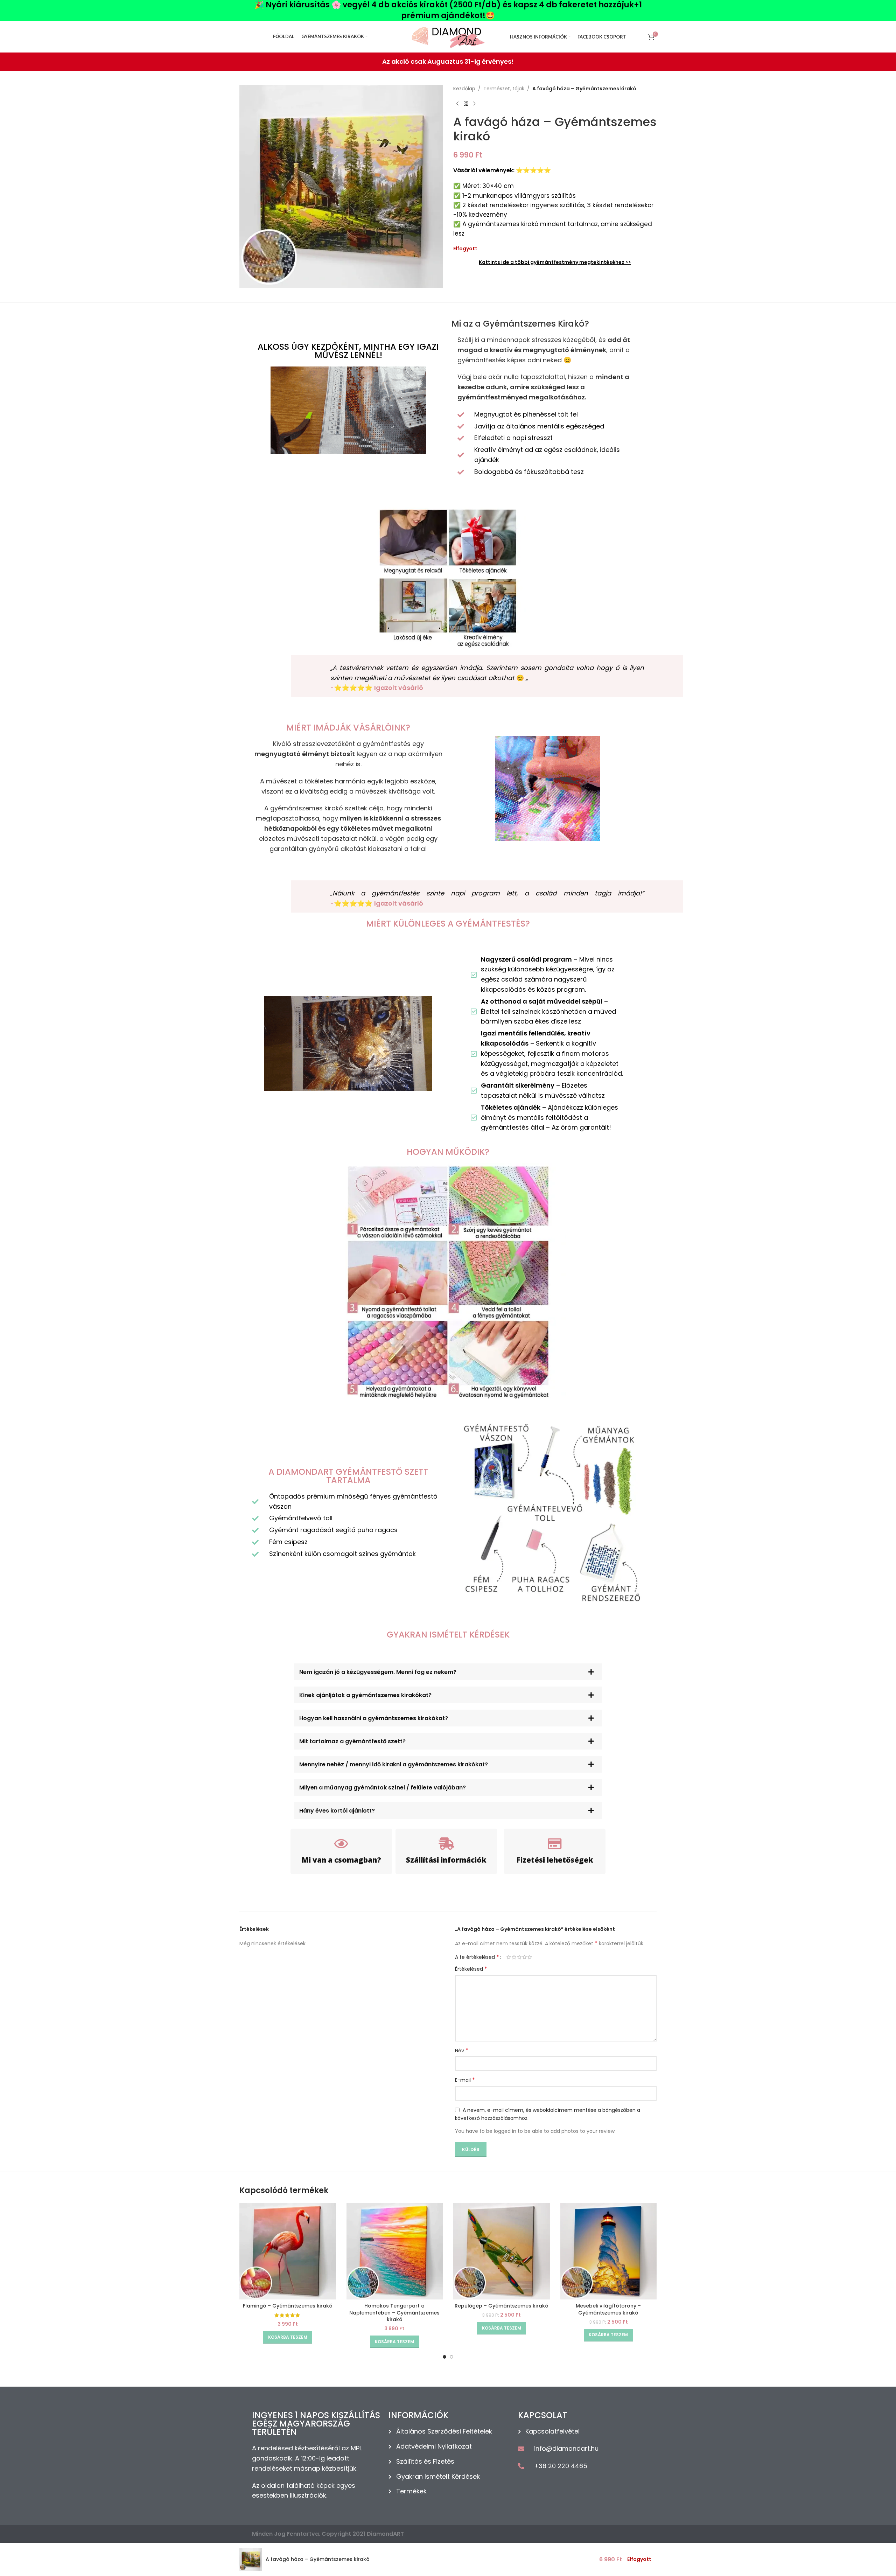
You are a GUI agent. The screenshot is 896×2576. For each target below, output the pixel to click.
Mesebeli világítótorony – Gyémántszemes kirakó (608, 2309)
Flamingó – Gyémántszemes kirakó (288, 2306)
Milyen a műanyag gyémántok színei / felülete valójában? (383, 1788)
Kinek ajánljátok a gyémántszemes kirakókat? (365, 1695)
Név (462, 2051)
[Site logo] (448, 36)
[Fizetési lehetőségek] (555, 1844)
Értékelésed (471, 1969)
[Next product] (474, 104)
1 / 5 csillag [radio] (509, 1957)
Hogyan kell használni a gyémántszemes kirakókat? (374, 1718)
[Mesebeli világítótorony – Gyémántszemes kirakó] (609, 2252)
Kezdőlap (464, 89)
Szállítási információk (446, 1860)
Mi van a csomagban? (341, 1860)
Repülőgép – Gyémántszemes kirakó (502, 2306)
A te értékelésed (477, 1957)
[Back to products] (466, 104)
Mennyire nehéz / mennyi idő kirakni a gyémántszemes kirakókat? (394, 1764)
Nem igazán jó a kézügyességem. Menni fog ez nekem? (378, 1672)
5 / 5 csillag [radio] (530, 1957)
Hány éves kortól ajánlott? (337, 1811)
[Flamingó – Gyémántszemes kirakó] (288, 2252)
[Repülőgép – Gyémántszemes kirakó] (502, 2252)
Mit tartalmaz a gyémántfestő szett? (352, 1741)
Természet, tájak (504, 89)
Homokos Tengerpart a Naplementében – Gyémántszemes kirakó (394, 2313)
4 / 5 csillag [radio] (524, 1957)
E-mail (465, 2080)
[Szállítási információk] (446, 1844)
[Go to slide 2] (451, 2357)
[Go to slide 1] (444, 2357)
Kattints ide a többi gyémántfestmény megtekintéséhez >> (555, 262)
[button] (448, 1672)
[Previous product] (457, 104)
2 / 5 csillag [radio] (514, 1957)
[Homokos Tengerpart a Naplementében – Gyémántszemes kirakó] (395, 2252)
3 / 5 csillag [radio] (519, 1957)
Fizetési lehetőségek (555, 1860)
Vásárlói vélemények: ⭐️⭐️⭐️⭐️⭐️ (502, 170)
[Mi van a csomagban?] (341, 1844)
